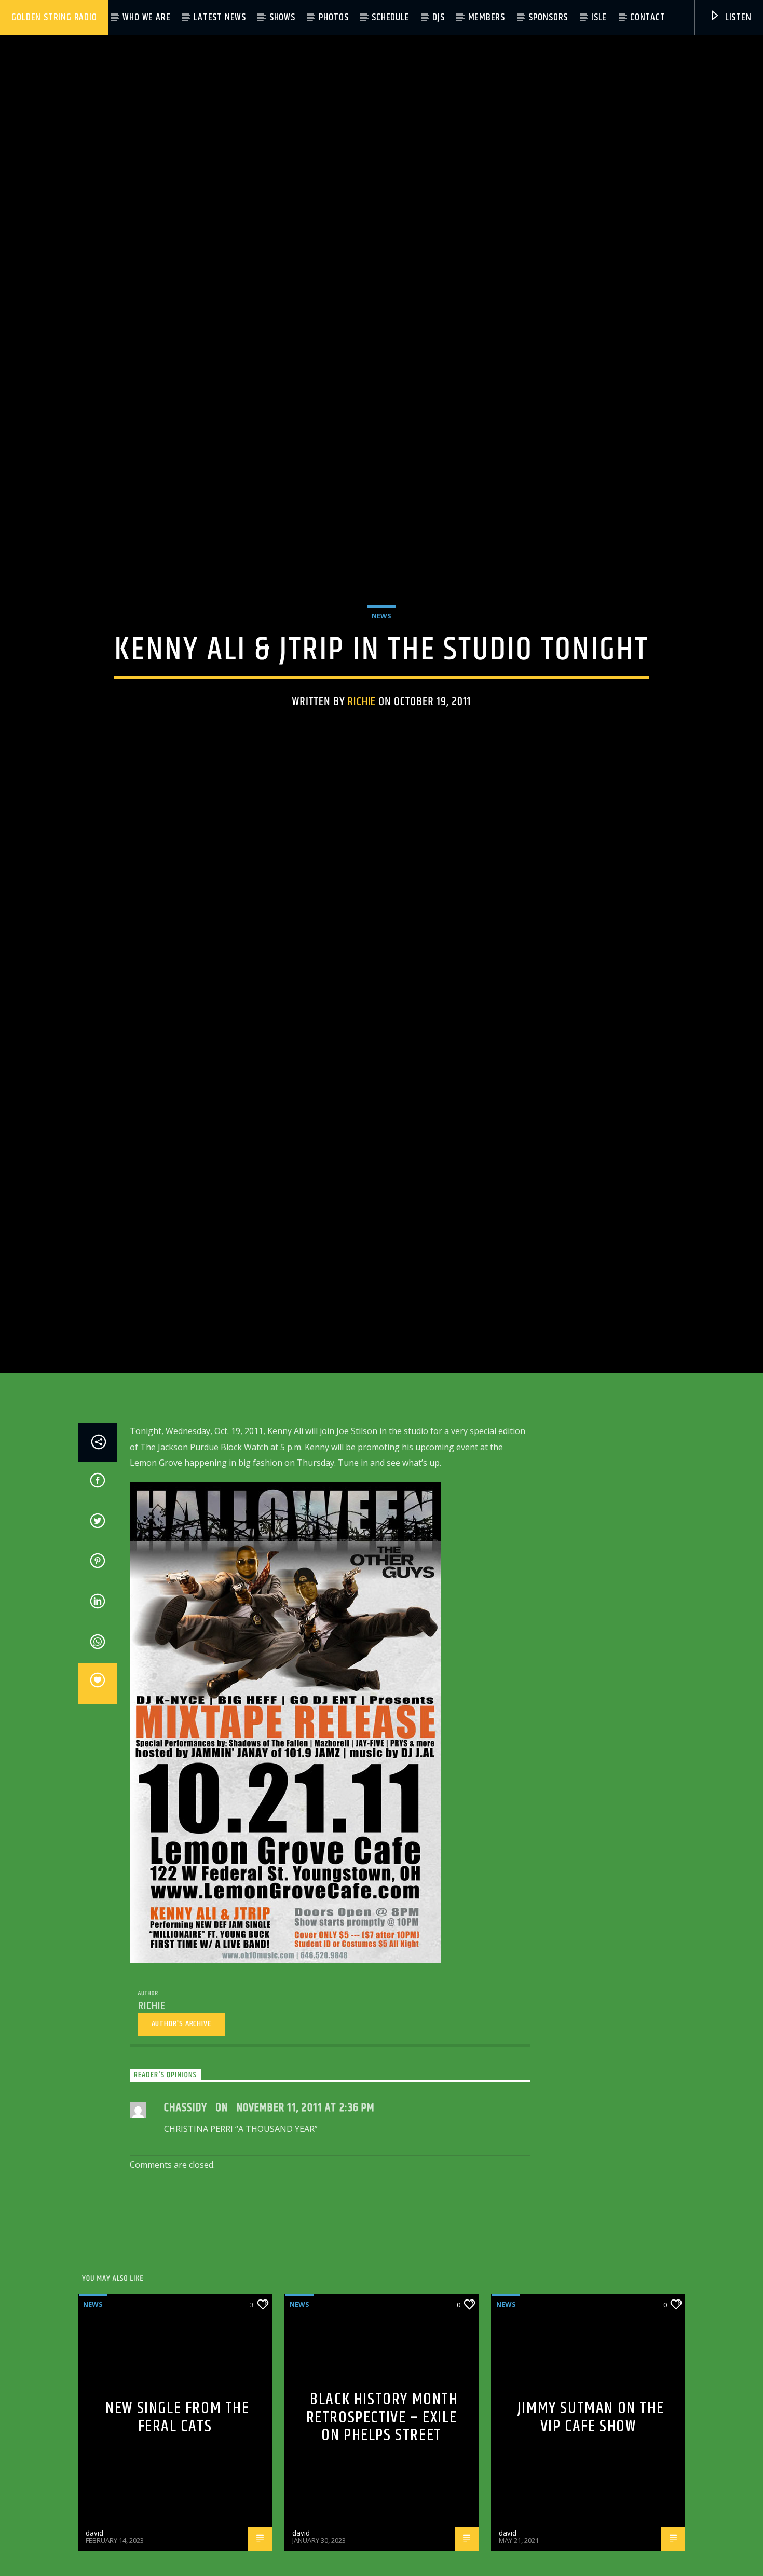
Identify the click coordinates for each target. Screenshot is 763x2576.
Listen (737, 17)
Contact (648, 17)
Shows (282, 17)
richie (362, 749)
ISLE (599, 17)
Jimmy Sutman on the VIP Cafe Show (591, 2521)
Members (487, 17)
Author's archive (181, 2127)
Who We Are (146, 17)
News (382, 664)
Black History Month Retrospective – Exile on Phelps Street (382, 2521)
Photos (334, 17)
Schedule (390, 17)
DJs (438, 17)
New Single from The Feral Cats (177, 2521)
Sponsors (548, 17)
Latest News (220, 17)
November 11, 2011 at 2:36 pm (306, 2212)
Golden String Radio (54, 17)
